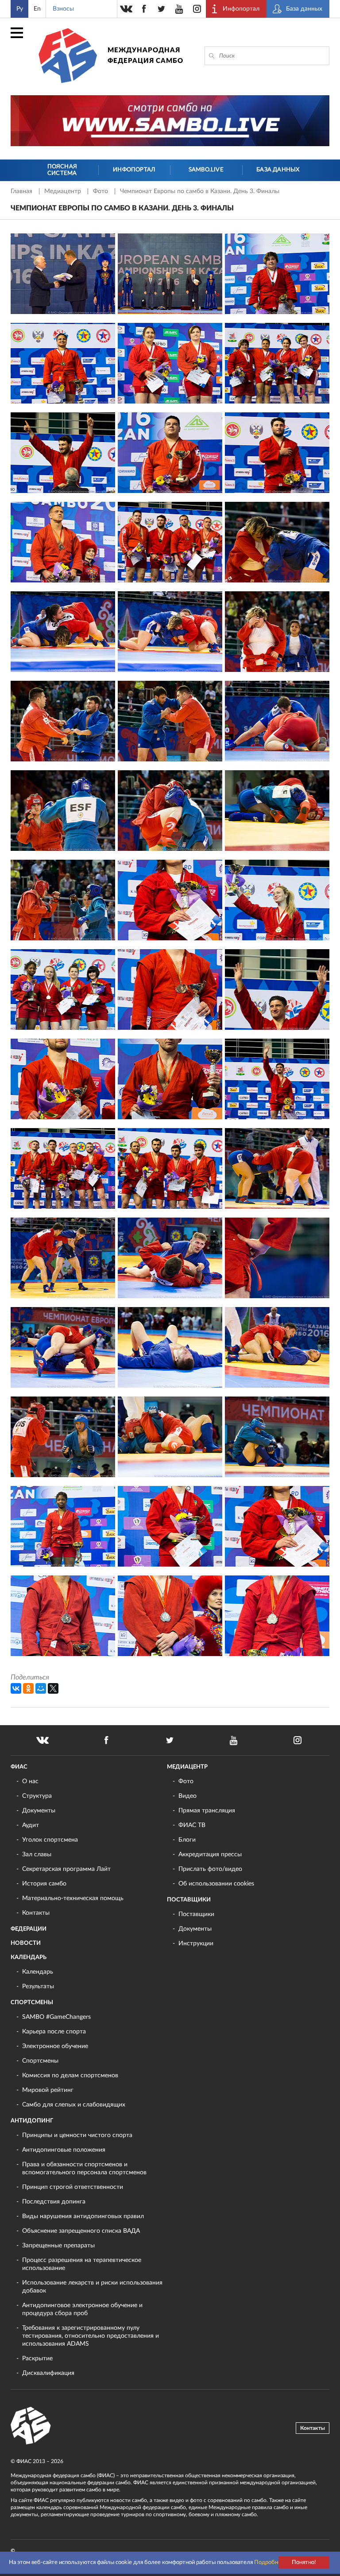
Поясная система (62, 170)
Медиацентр (64, 191)
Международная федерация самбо (145, 56)
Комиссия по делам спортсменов (70, 2076)
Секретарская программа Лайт (66, 1869)
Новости (26, 1943)
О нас (30, 1781)
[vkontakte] (126, 9)
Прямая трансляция (207, 1811)
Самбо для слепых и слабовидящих (74, 2105)
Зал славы (37, 1854)
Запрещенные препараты (58, 2246)
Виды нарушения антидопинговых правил (83, 2216)
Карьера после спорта (54, 2032)
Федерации (29, 1929)
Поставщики (189, 1900)
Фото (101, 191)
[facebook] (144, 9)
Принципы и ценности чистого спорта (77, 2135)
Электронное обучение (55, 2046)
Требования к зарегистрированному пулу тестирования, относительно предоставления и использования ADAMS (91, 2336)
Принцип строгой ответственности (73, 2187)
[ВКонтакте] (16, 1688)
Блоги (187, 1840)
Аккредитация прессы (210, 1854)
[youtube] (179, 9)
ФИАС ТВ (192, 1825)
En (37, 9)
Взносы (63, 9)
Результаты (38, 1986)
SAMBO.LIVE (206, 170)
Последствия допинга (54, 2202)
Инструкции (196, 1944)
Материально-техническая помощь (73, 1898)
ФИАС (19, 1767)
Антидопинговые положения (64, 2150)
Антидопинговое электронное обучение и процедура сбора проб (82, 2309)
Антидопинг (32, 2121)
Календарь (29, 1957)
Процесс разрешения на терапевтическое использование (82, 2264)
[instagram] (197, 9)
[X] (53, 1688)
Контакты (36, 1913)
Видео (187, 1796)
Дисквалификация (48, 2373)
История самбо (44, 1884)
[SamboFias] (31, 2426)
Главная (22, 191)
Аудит (31, 1825)
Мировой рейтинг (48, 2090)
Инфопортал (134, 170)
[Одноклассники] (28, 1688)
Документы (39, 1811)
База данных (278, 170)
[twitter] (162, 9)
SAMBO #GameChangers (56, 2017)
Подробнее (269, 2562)
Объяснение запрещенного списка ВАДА (81, 2231)
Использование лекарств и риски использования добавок (92, 2287)
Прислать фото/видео (210, 1869)
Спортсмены (32, 2003)
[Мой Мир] (41, 1688)
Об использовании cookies (216, 1884)
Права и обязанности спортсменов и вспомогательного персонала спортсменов (84, 2169)
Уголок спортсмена (50, 1840)
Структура (37, 1796)
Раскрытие (37, 2359)
